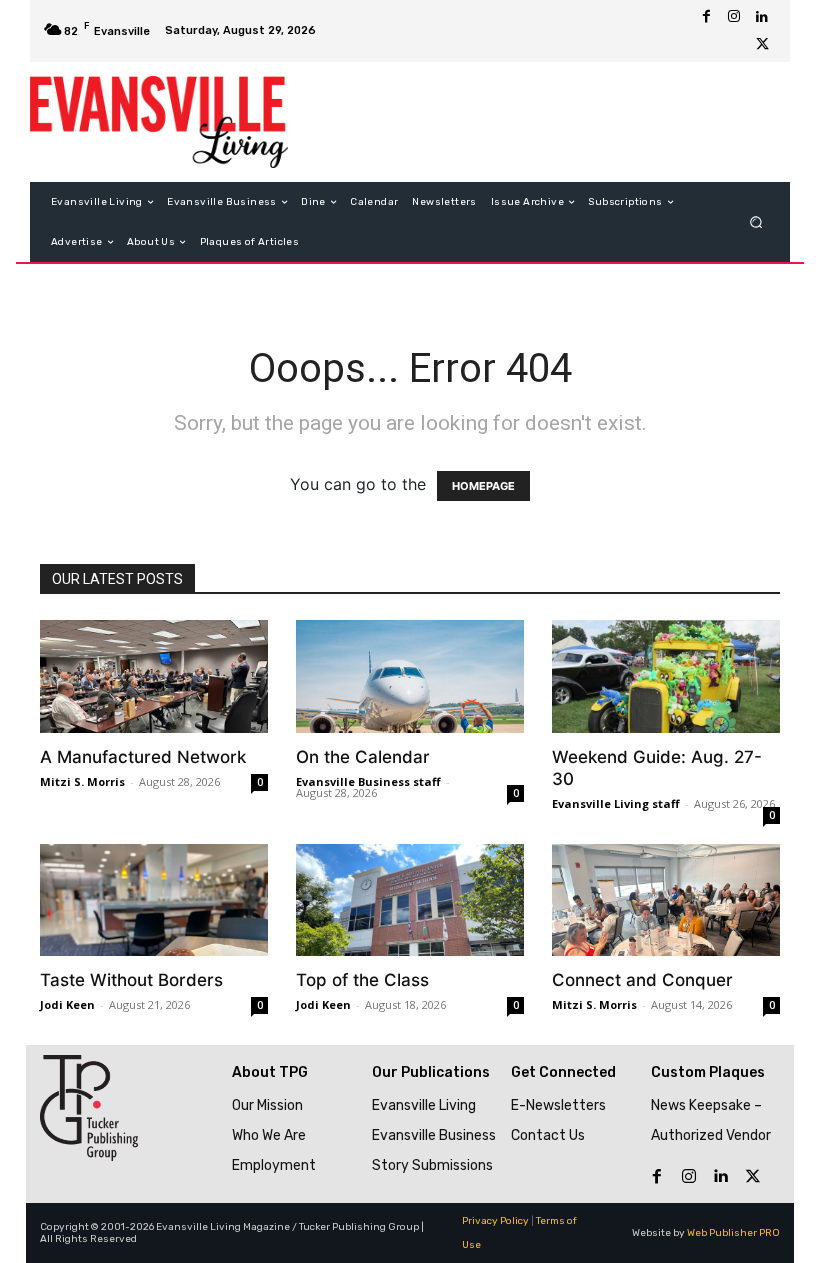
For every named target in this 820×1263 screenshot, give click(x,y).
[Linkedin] (762, 17)
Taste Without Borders (131, 980)
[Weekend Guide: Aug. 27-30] (666, 676)
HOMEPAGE (483, 486)
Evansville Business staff (368, 781)
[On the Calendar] (410, 676)
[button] (756, 222)
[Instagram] (734, 17)
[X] (762, 45)
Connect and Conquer (642, 980)
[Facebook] (706, 17)
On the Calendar (363, 757)
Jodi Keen (67, 1004)
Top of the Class (362, 980)
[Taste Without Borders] (154, 900)
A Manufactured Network (143, 757)
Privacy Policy (495, 1221)
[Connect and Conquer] (666, 900)
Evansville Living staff (616, 803)
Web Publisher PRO (733, 1233)
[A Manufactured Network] (154, 676)
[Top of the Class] (410, 900)
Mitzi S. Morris (82, 781)
